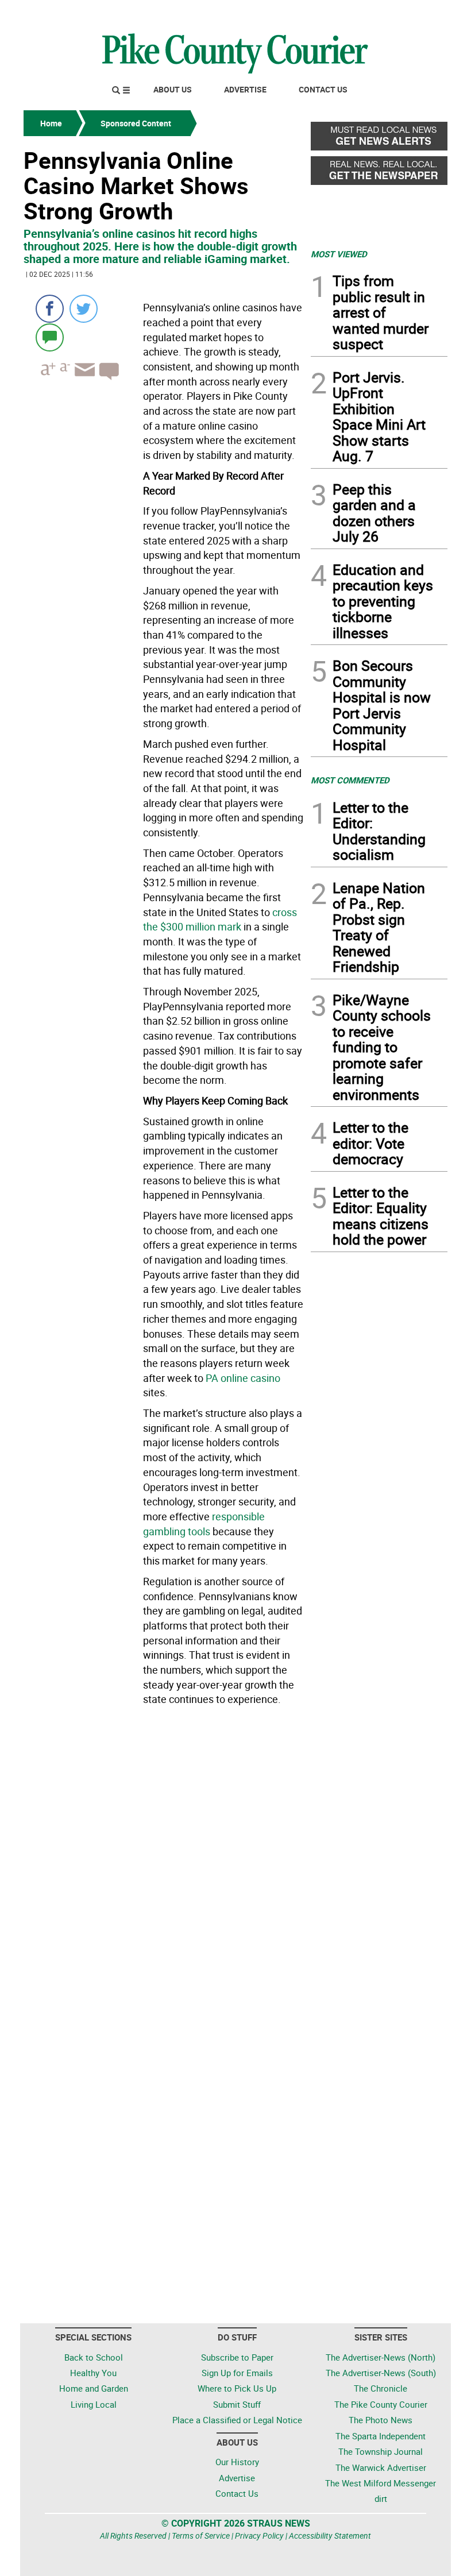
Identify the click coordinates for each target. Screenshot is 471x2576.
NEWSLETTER (355, 13)
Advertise (245, 89)
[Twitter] (84, 309)
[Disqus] (164, 1868)
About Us (173, 89)
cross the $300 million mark (220, 920)
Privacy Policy (259, 2536)
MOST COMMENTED (350, 780)
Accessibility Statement (330, 2536)
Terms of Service (201, 2536)
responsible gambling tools (204, 1524)
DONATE (420, 13)
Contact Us (323, 89)
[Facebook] (50, 309)
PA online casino (243, 1378)
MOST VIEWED (339, 254)
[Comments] (50, 337)
